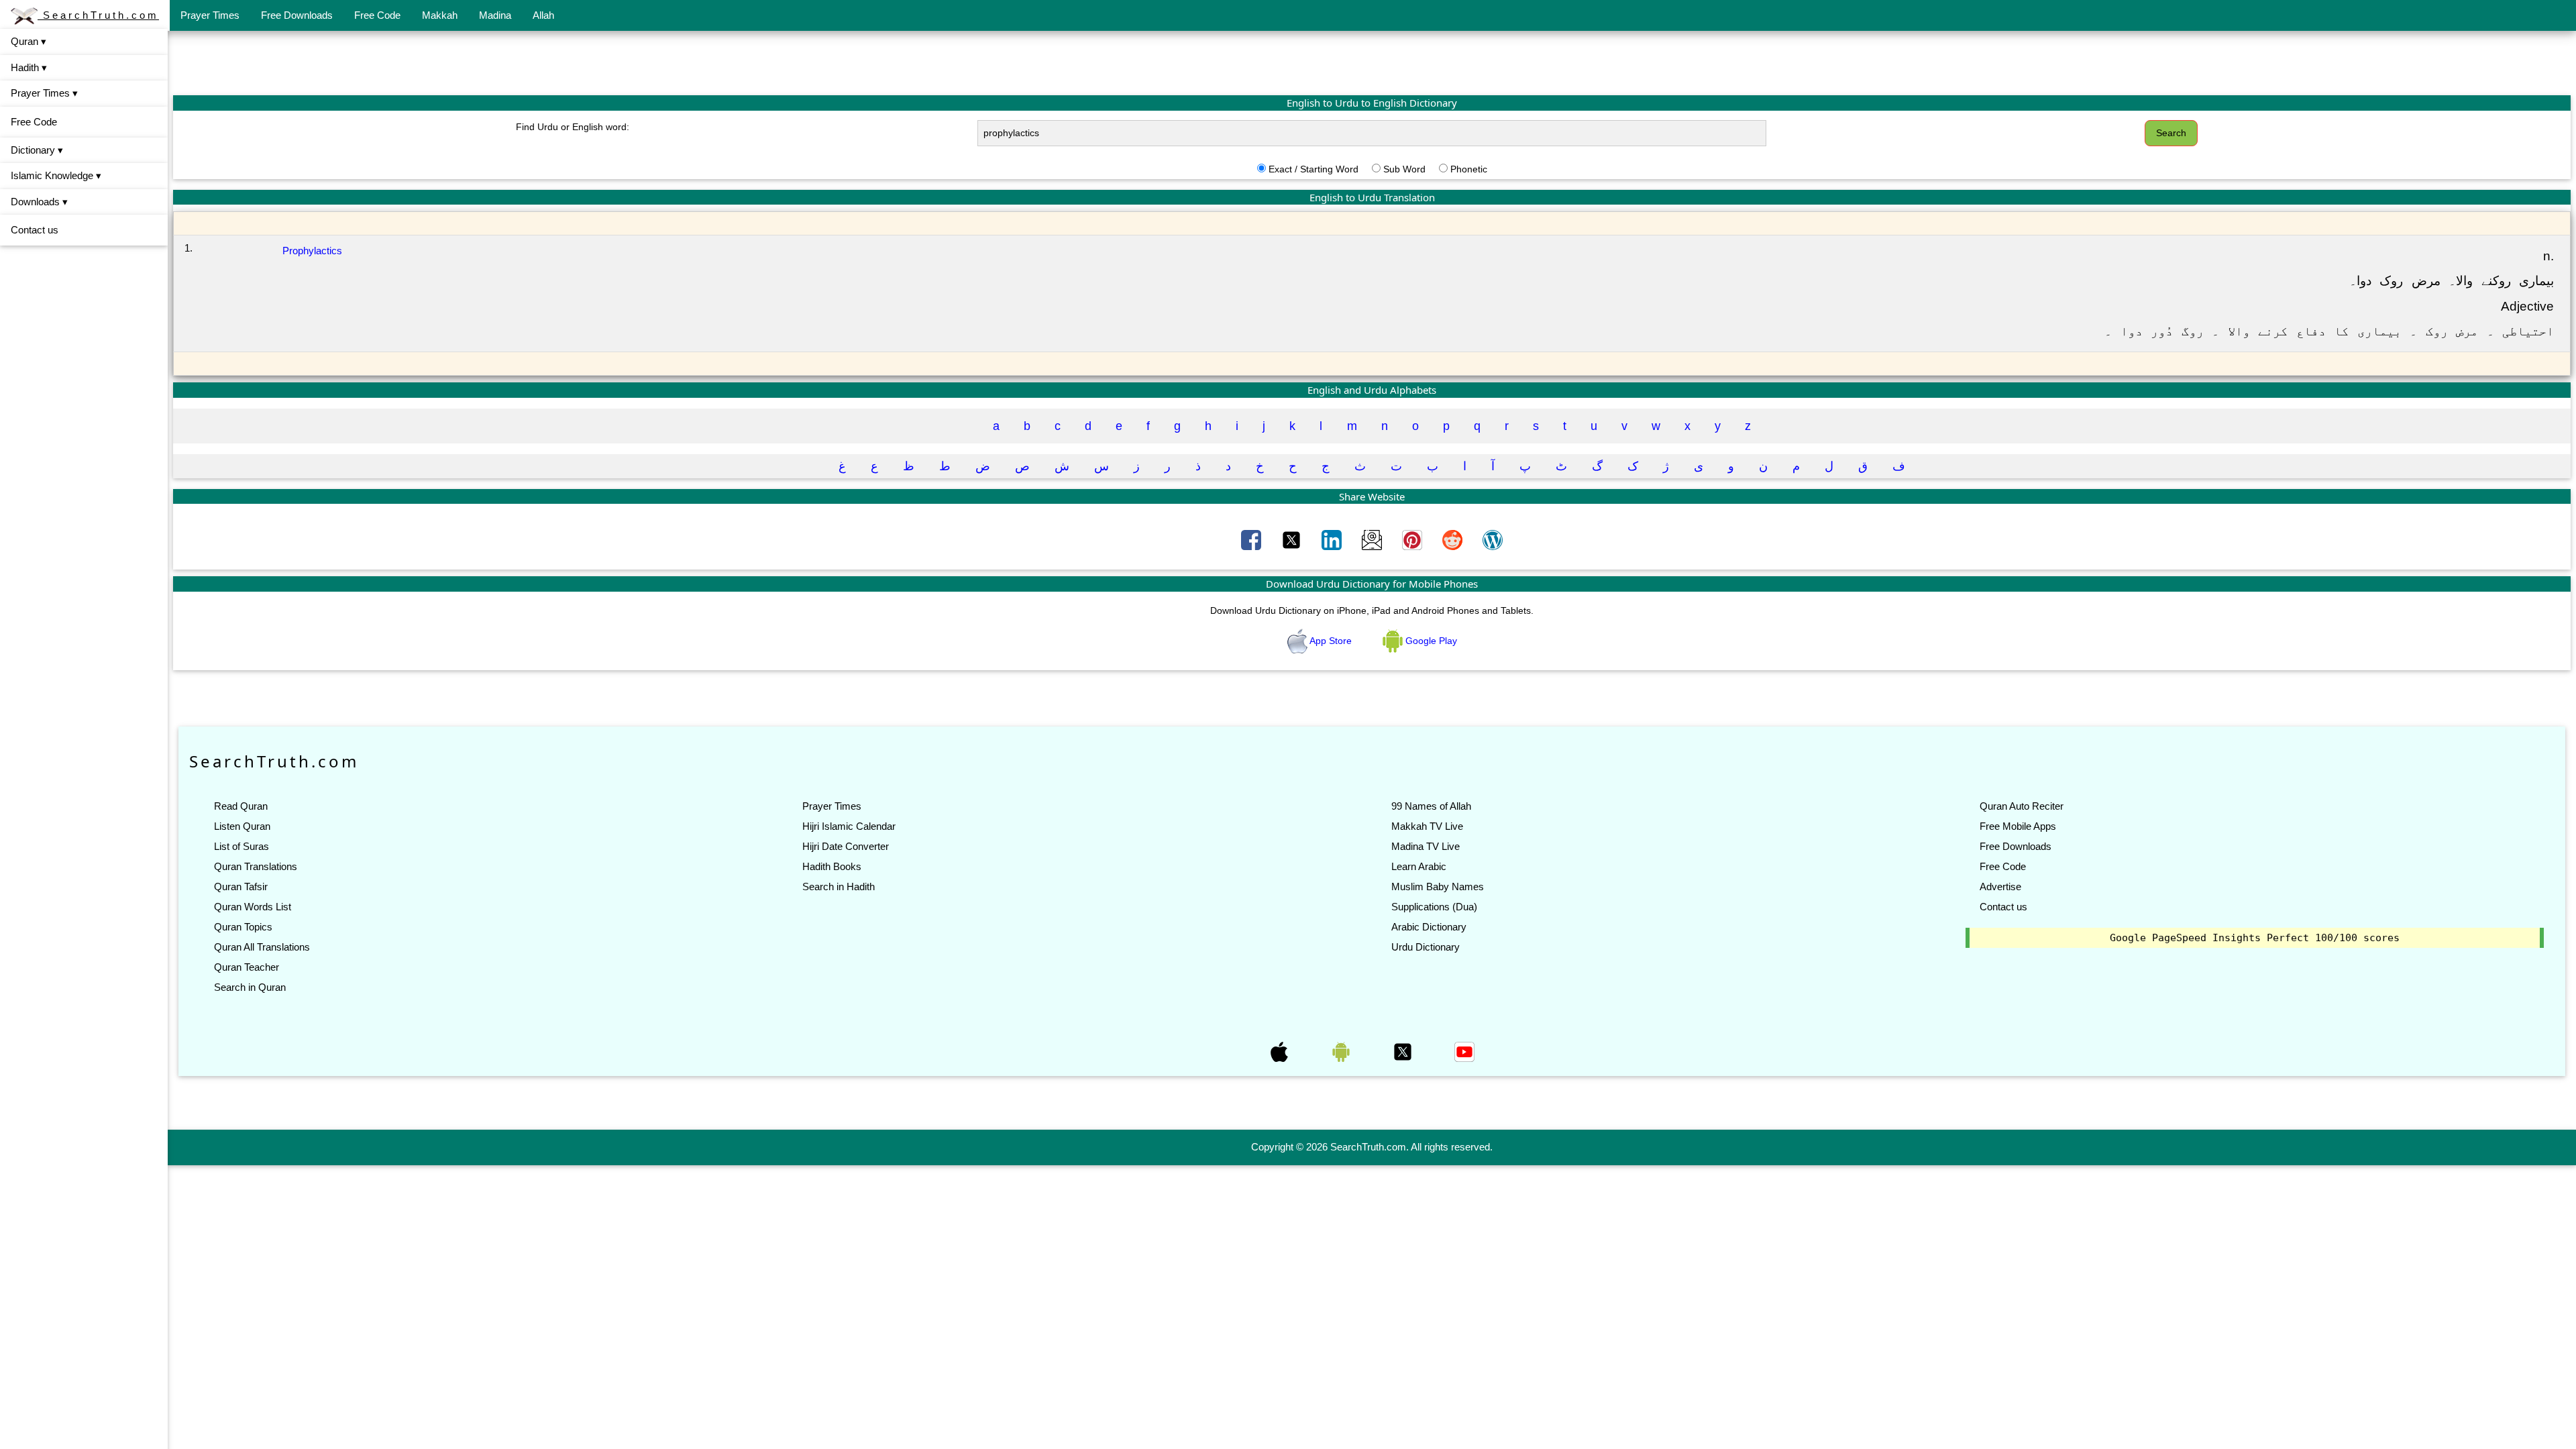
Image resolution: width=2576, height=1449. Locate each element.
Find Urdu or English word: (573, 127)
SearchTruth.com (98, 15)
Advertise (2000, 887)
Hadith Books (832, 866)
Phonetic (1469, 169)
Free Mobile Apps (2018, 826)
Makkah (440, 15)
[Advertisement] (1372, 62)
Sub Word (1404, 169)
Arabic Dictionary (1429, 927)
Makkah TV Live (1427, 826)
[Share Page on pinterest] (1413, 539)
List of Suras (241, 846)
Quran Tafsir (241, 887)
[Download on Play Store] (1342, 1051)
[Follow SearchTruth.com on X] (1404, 1051)
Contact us (35, 230)
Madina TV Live (1426, 846)
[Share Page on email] (1373, 539)
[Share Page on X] (1293, 539)
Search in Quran (250, 987)
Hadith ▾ (29, 67)
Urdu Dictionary (1426, 947)
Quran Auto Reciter (2022, 806)
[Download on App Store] (1281, 1051)
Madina (495, 15)
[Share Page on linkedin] (1333, 539)
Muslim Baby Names (1438, 887)
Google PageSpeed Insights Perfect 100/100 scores (2255, 938)
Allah (543, 15)
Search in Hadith (839, 887)
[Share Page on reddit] (1454, 539)
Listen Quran (242, 826)
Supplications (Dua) (1434, 907)
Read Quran (241, 806)
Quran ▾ (29, 41)
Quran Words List (253, 907)
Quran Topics (243, 927)
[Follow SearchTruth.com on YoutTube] (1464, 1051)
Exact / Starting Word (1313, 169)
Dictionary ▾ (37, 150)
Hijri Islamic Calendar (849, 826)
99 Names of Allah (1431, 806)
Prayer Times (210, 15)
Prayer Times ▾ (44, 93)
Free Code (377, 15)
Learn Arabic (1419, 866)
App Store (1331, 641)
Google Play (1430, 641)
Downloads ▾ (39, 202)
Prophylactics (312, 251)
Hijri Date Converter (846, 846)
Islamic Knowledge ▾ (56, 175)
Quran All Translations (262, 947)
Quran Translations (256, 866)
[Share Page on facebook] (1252, 539)
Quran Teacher (247, 967)
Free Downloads (297, 15)
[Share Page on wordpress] (1493, 539)
